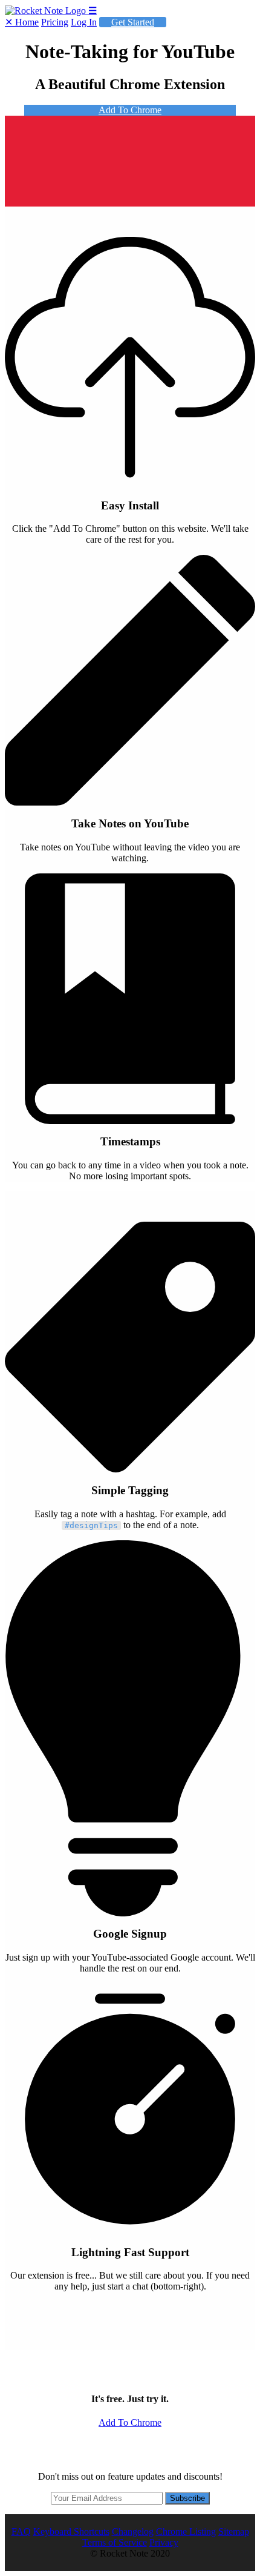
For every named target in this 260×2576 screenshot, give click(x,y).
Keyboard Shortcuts (71, 2531)
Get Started (133, 22)
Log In (84, 22)
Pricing (55, 22)
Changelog (133, 2531)
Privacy (164, 2542)
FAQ (21, 2531)
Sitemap (234, 2531)
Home (27, 22)
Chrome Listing (186, 2531)
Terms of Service (115, 2542)
